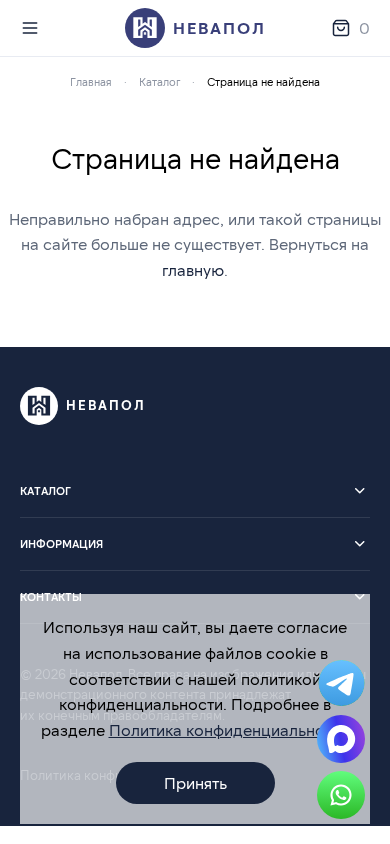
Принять (195, 782)
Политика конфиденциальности (229, 729)
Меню (34, 28)
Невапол (219, 27)
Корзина (364, 27)
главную (193, 269)
